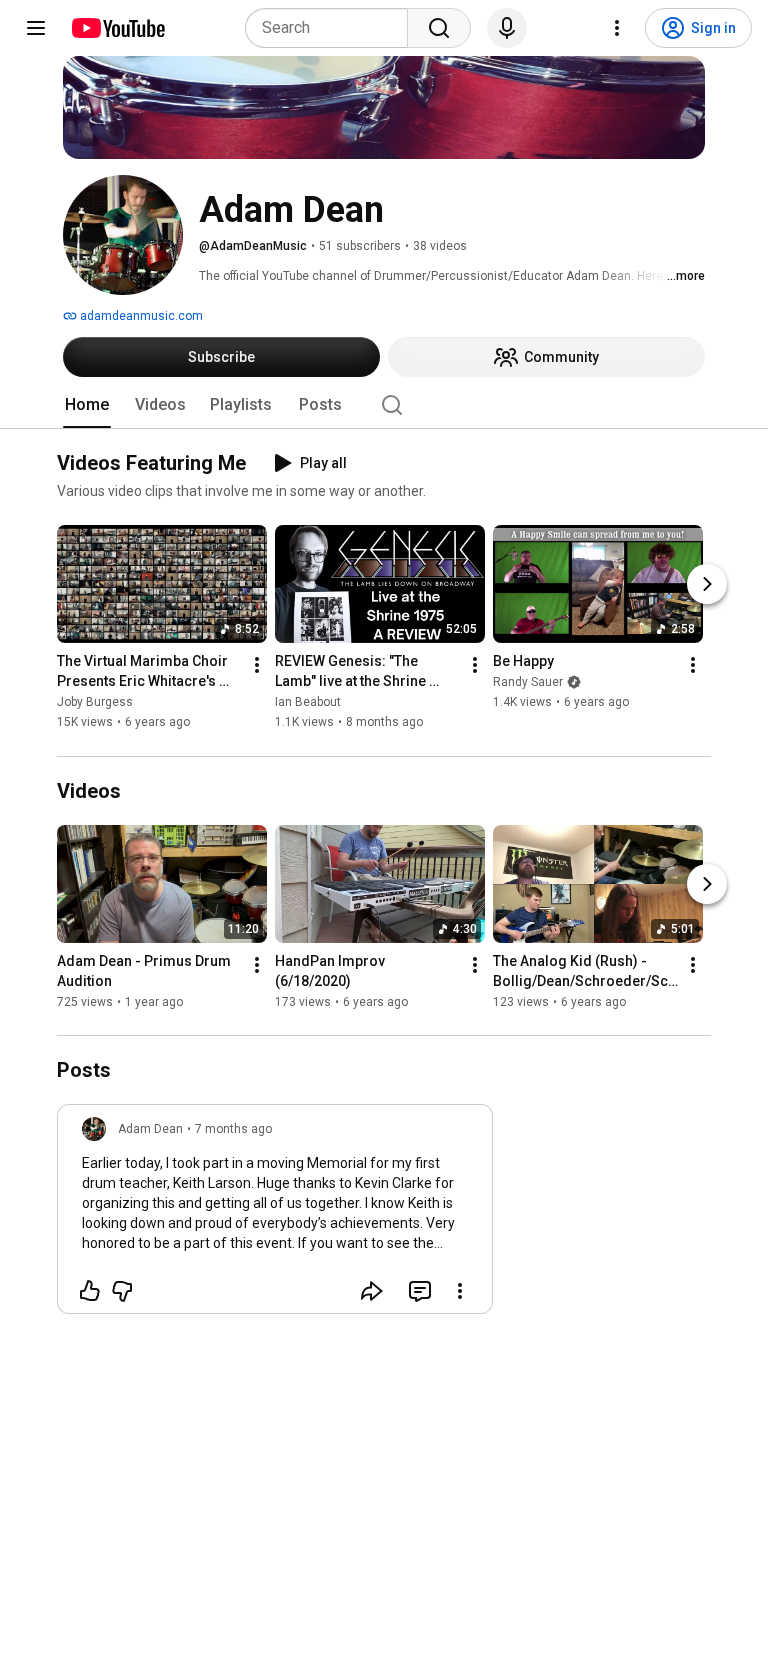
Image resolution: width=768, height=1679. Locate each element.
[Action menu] (460, 1291)
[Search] (439, 28)
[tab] (87, 405)
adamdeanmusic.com (140, 316)
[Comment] (420, 1291)
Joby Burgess (95, 703)
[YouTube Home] (117, 28)
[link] (275, 1215)
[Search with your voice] (507, 28)
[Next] (707, 585)
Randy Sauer (528, 683)
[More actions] (257, 666)
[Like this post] (90, 1291)
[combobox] (332, 28)
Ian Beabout (308, 703)
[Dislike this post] (122, 1291)
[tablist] (384, 405)
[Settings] (617, 28)
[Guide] (36, 28)
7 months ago (233, 1129)
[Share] (372, 1291)
